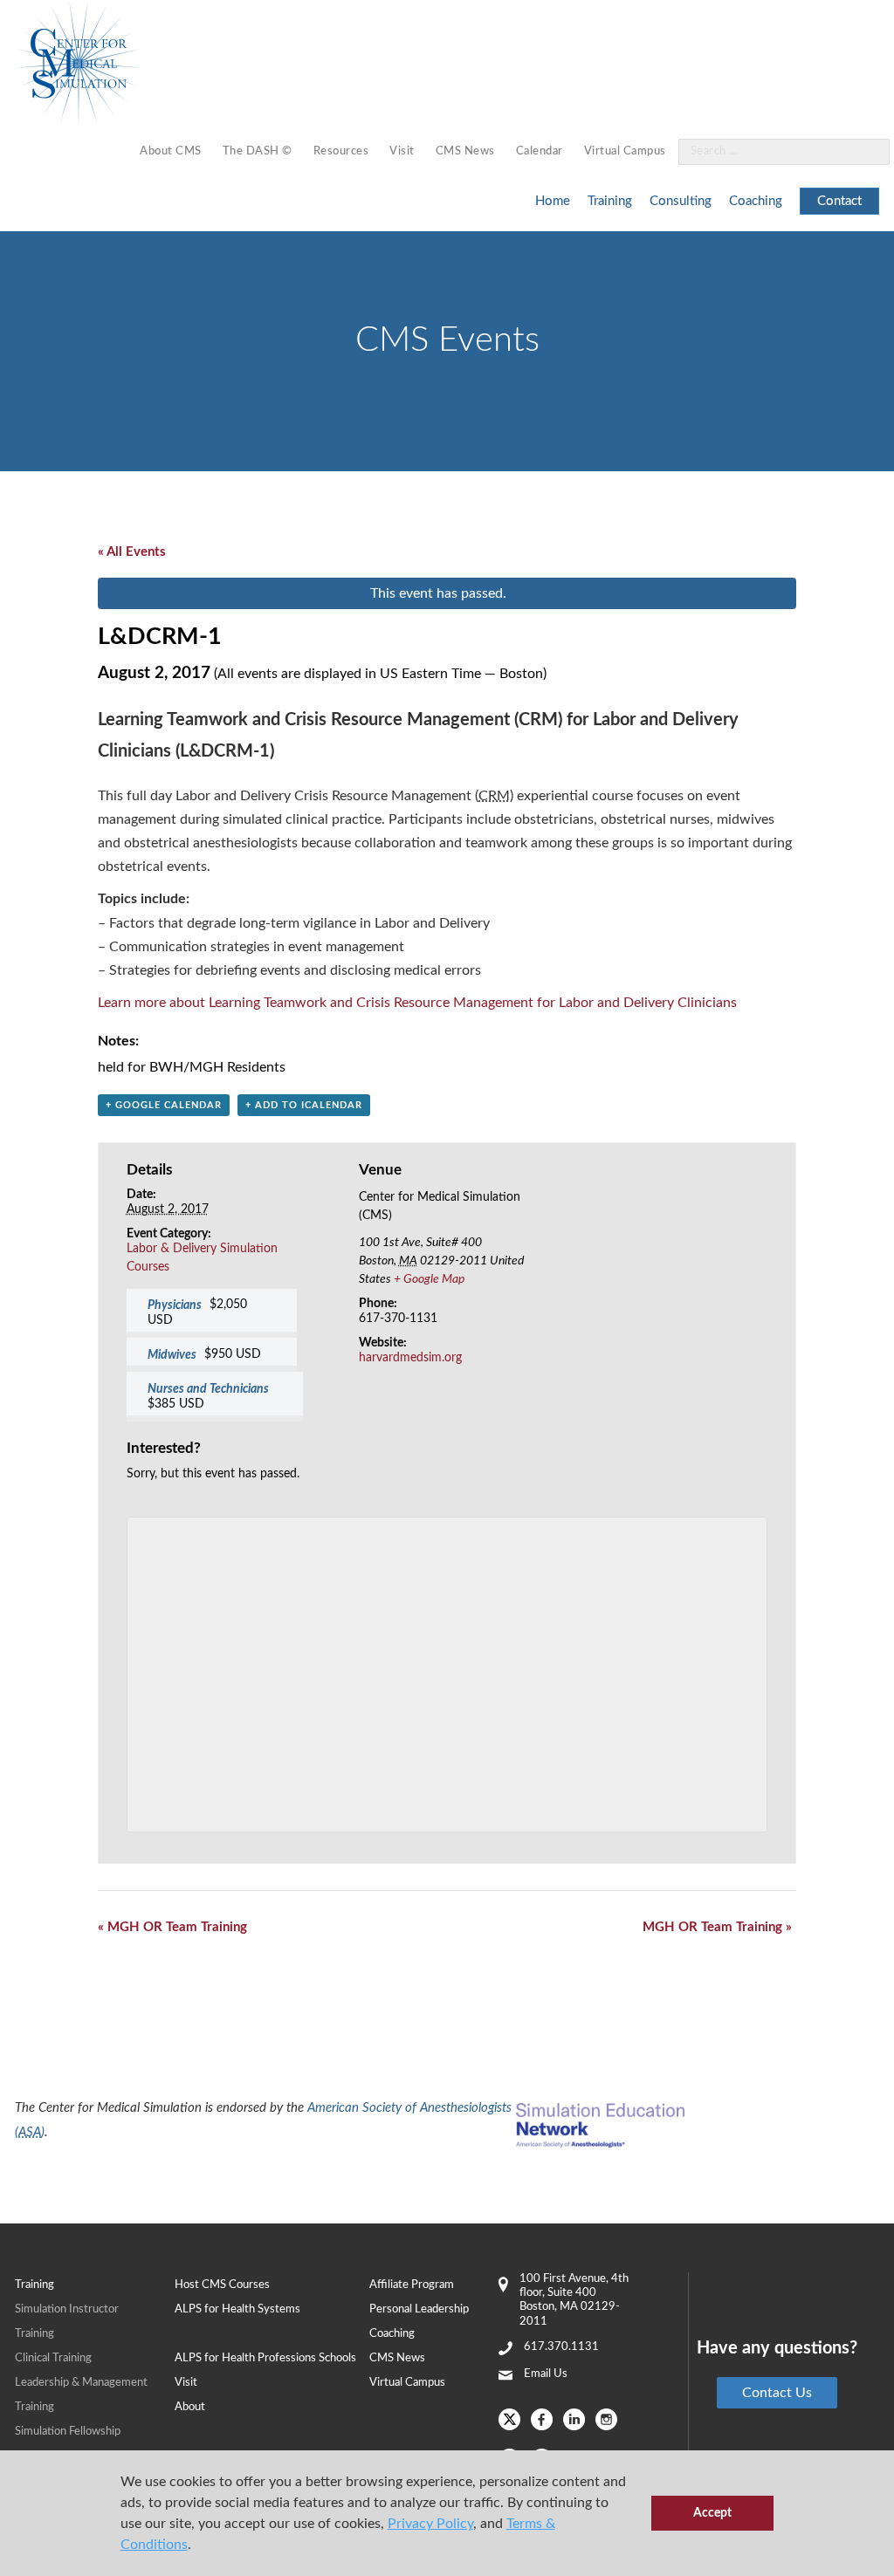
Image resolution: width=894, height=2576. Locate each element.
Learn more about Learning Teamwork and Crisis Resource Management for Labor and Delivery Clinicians (417, 1003)
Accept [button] (712, 2513)
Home (553, 201)
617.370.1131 (561, 2347)
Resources (341, 151)
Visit (402, 151)
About (190, 2407)
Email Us (546, 2374)
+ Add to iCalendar (304, 1105)
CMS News (465, 151)
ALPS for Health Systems (237, 2309)
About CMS (171, 151)
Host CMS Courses (222, 2285)
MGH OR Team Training (172, 1927)
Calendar (540, 151)
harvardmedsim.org (410, 1358)
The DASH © (258, 151)
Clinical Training (53, 2358)
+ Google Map (429, 1279)
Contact (839, 201)
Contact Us (777, 2393)
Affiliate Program (412, 2285)
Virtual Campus (625, 151)
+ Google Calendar (164, 1105)
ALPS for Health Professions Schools (265, 2358)
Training (610, 201)
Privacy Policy (430, 2524)
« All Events (132, 552)
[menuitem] (171, 152)
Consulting (681, 201)
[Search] (866, 152)
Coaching (756, 201)
